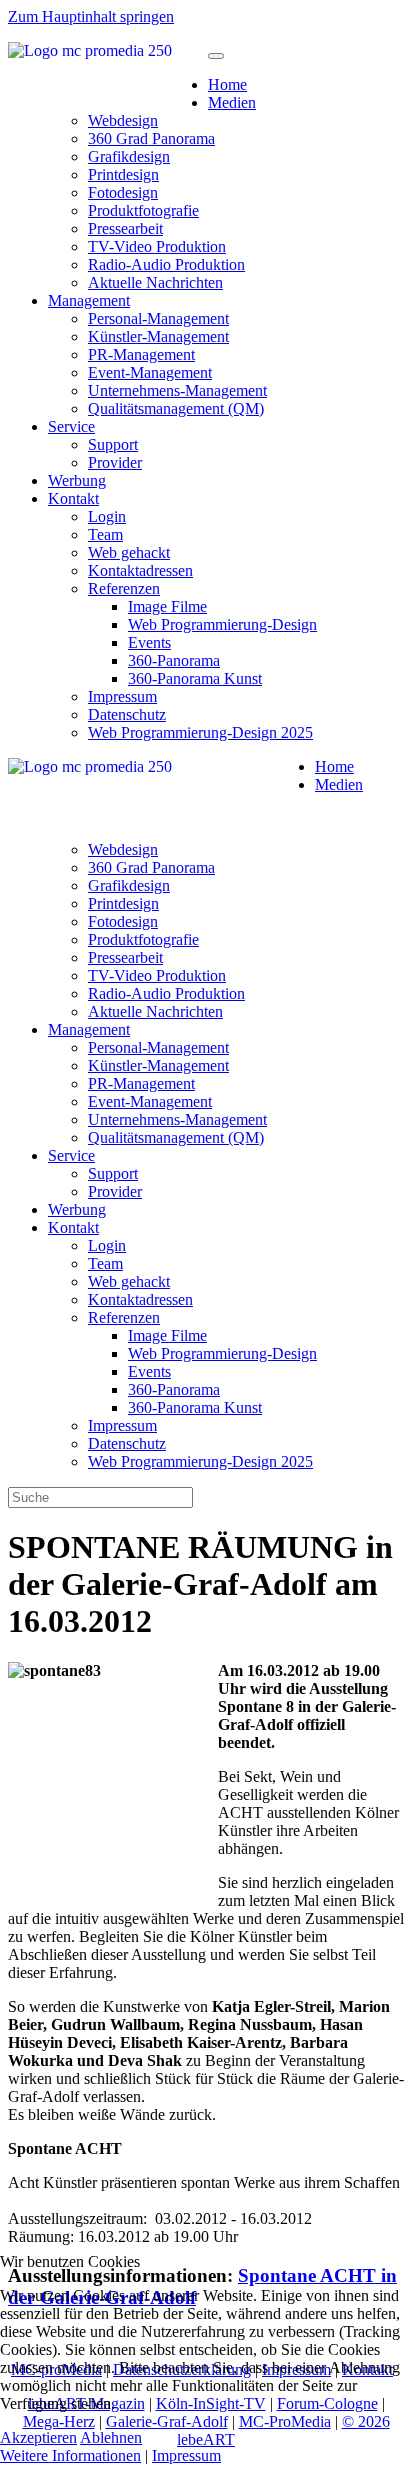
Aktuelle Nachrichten (155, 282)
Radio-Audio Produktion (166, 264)
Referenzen (124, 588)
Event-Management (150, 372)
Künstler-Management (158, 336)
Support (113, 444)
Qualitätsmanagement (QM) (176, 408)
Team (105, 534)
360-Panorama (174, 660)
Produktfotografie (143, 210)
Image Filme (167, 606)
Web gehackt (129, 552)
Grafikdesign (129, 156)
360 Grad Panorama (151, 138)
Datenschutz (127, 714)
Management (89, 300)
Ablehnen (111, 2437)
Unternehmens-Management (177, 390)
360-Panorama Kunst (195, 678)
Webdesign (123, 120)
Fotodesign (123, 192)
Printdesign (123, 174)
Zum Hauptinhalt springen (91, 16)
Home (227, 84)
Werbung (77, 480)
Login (107, 516)
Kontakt (73, 498)
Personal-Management (158, 318)
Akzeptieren (38, 2437)
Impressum (122, 696)
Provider (115, 462)
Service (71, 426)
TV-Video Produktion (157, 246)
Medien (232, 102)
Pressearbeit (125, 228)
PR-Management (141, 354)
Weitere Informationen (70, 2455)
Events (149, 642)
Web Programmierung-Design (222, 624)
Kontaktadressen (140, 570)
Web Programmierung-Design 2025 (200, 732)
